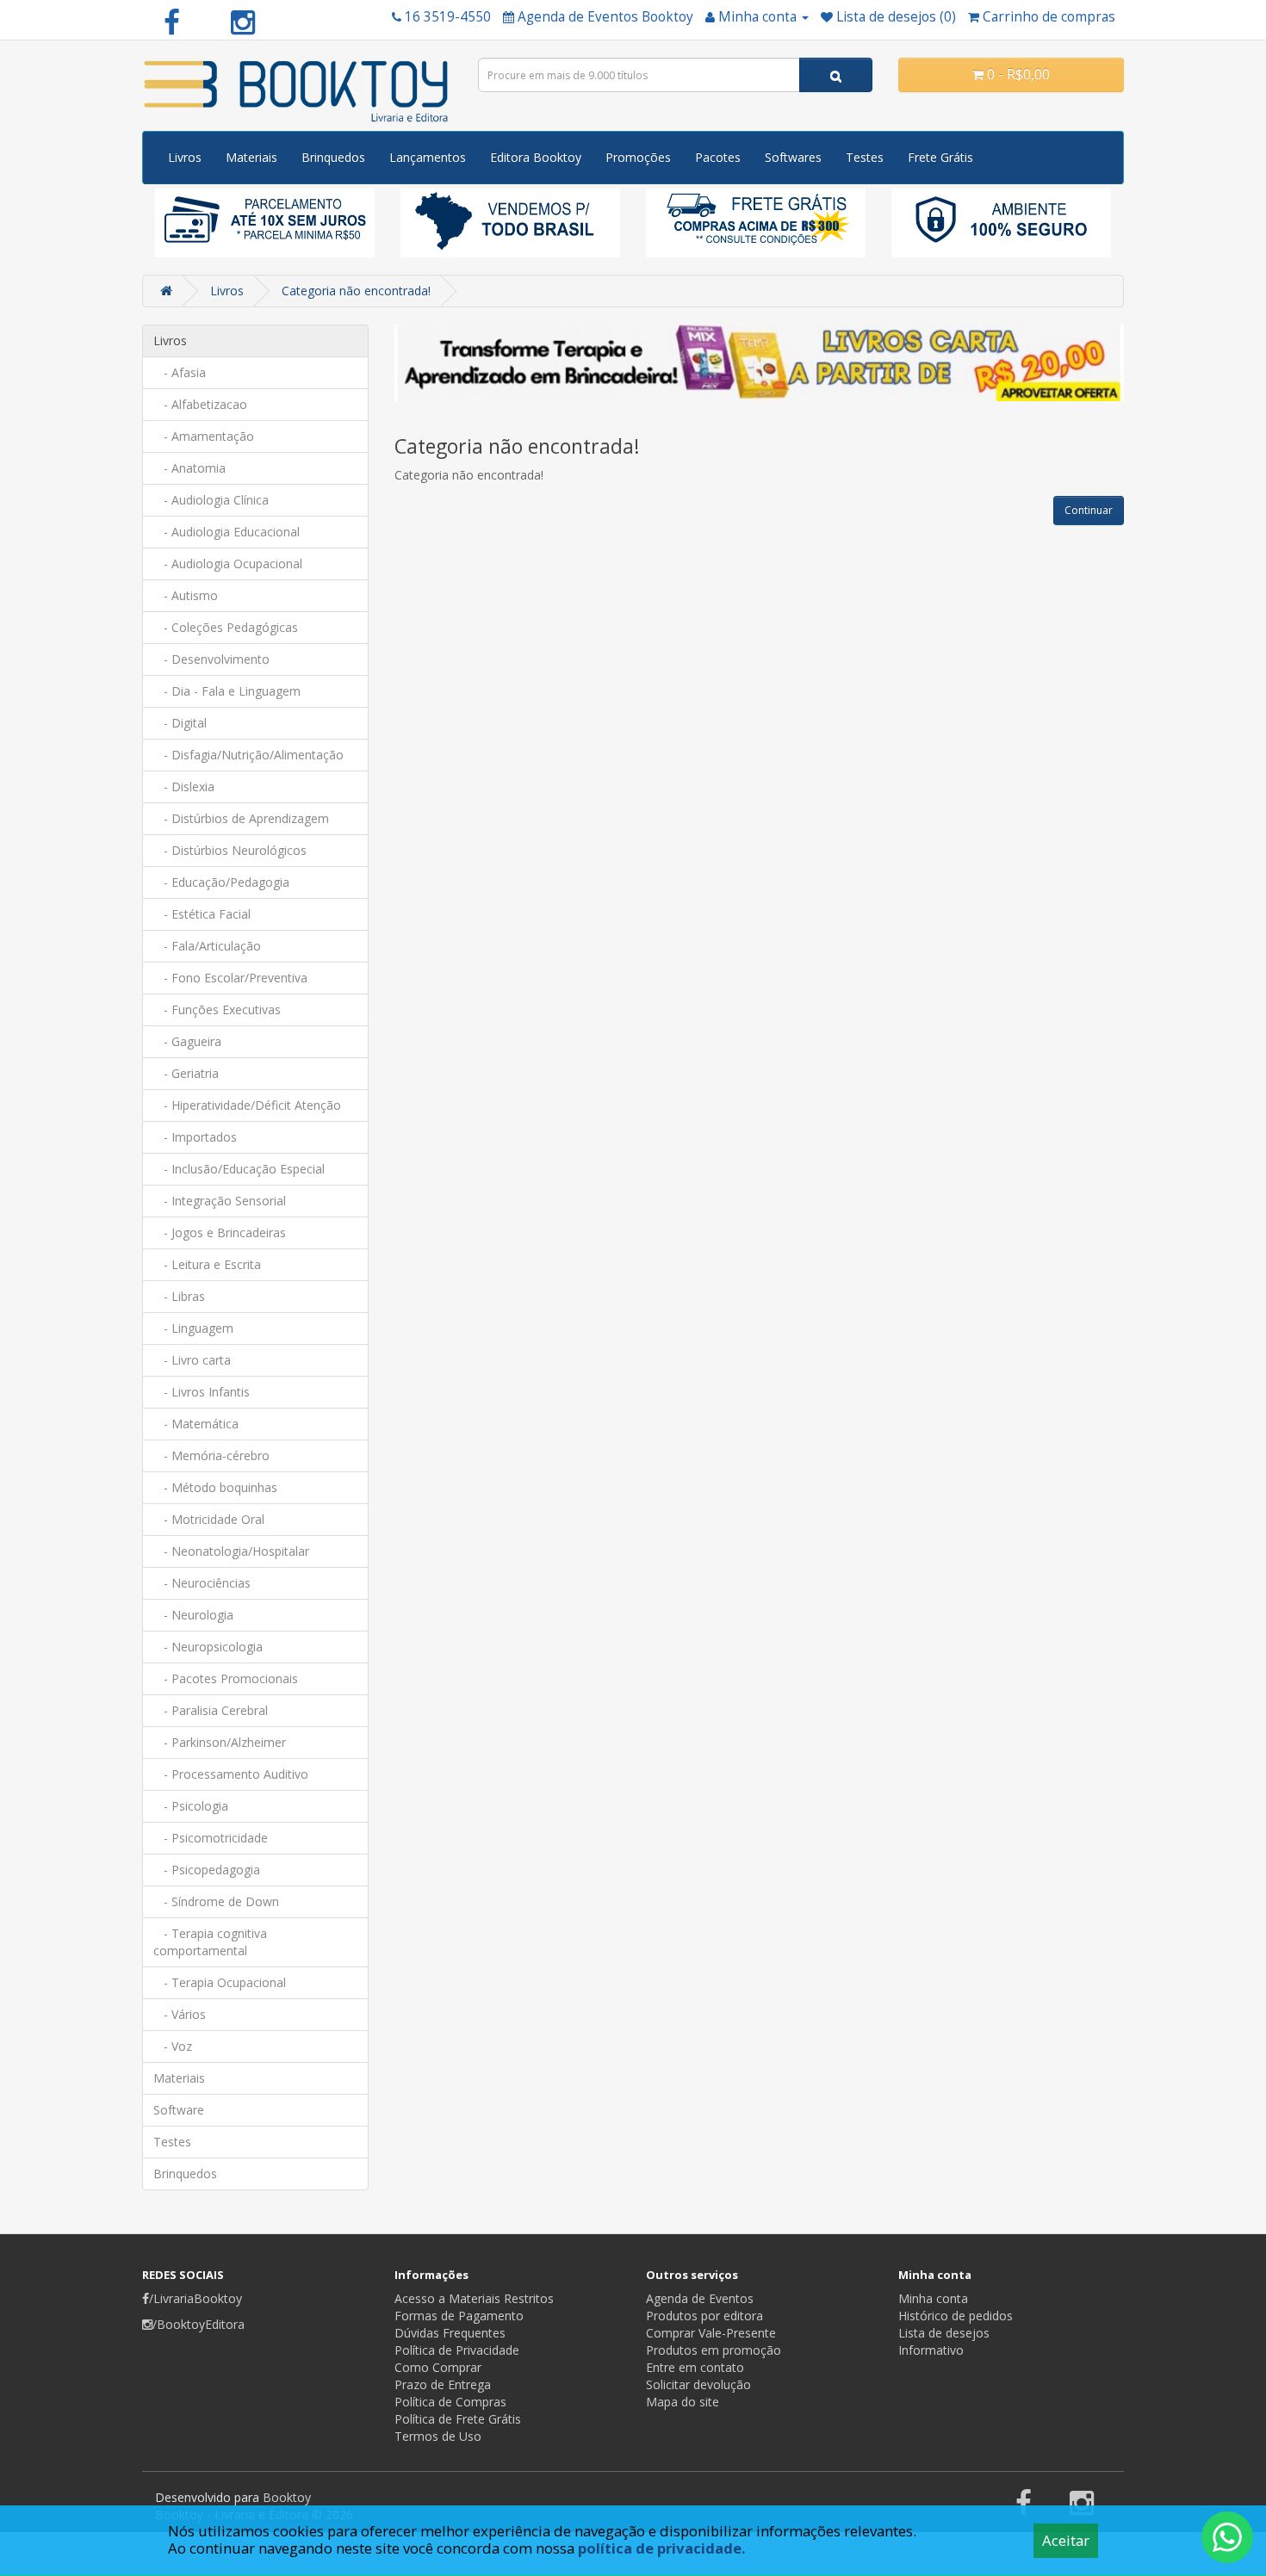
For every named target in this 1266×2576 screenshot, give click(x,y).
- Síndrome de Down (216, 1901)
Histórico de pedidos (956, 2316)
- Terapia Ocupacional (220, 1982)
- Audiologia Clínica (211, 500)
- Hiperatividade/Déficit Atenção (247, 1105)
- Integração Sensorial (220, 1201)
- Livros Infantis (202, 1392)
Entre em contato (695, 2367)
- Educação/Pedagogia (221, 882)
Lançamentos (428, 157)
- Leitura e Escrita (207, 1264)
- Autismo (186, 595)
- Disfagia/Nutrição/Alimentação (248, 755)
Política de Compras (450, 2402)
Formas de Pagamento (459, 2316)
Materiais (251, 157)
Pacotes (718, 157)
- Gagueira (187, 1041)
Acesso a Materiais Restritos (474, 2298)
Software (179, 2110)
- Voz (173, 2046)
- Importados (195, 1137)
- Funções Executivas (217, 1009)
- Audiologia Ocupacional (228, 563)
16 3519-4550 (448, 17)
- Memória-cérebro (211, 1455)
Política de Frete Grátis (458, 2419)
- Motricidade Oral (209, 1519)
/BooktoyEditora (199, 2324)
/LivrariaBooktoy (195, 2298)
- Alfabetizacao (200, 404)
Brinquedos (333, 157)
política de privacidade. (662, 2548)
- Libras (179, 1296)
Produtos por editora (704, 2316)
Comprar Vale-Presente (711, 2333)
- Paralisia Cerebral (211, 1710)
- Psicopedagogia (207, 1870)
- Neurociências (202, 1583)
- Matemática (196, 1424)
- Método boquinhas (215, 1487)
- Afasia (180, 372)
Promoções (638, 157)
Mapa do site (683, 2402)
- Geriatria (186, 1073)
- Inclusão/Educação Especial (239, 1169)
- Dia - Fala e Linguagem (227, 691)
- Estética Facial (202, 914)
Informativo (931, 2350)
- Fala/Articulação (207, 946)
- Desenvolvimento (211, 659)
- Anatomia (189, 468)
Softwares (793, 157)
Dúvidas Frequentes (450, 2333)
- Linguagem (193, 1328)
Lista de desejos (944, 2333)
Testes (865, 157)
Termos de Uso (438, 2436)
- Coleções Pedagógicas (226, 627)
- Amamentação (204, 436)
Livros (185, 157)
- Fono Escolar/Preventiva (230, 978)
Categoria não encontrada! (356, 291)
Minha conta (933, 2298)
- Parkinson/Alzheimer (220, 1742)
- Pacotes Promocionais (226, 1678)
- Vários (180, 2014)
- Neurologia (193, 1615)
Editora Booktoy (536, 157)
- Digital (180, 723)
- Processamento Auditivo (231, 1774)
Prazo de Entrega (443, 2384)
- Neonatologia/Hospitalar (231, 1551)
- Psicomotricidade (211, 1838)
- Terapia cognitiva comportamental (210, 1942)
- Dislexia (184, 786)
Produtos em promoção (714, 2350)
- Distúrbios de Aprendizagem (241, 818)
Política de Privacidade (457, 2350)
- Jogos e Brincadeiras (220, 1232)
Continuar (1089, 510)
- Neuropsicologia (208, 1647)
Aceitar (1066, 2540)
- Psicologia (191, 1806)
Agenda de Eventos (700, 2298)
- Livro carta (192, 1360)
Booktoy (287, 2497)
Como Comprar (438, 2367)
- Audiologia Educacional (227, 532)
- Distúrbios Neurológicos (230, 850)
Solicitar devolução (698, 2384)
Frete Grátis (940, 157)
